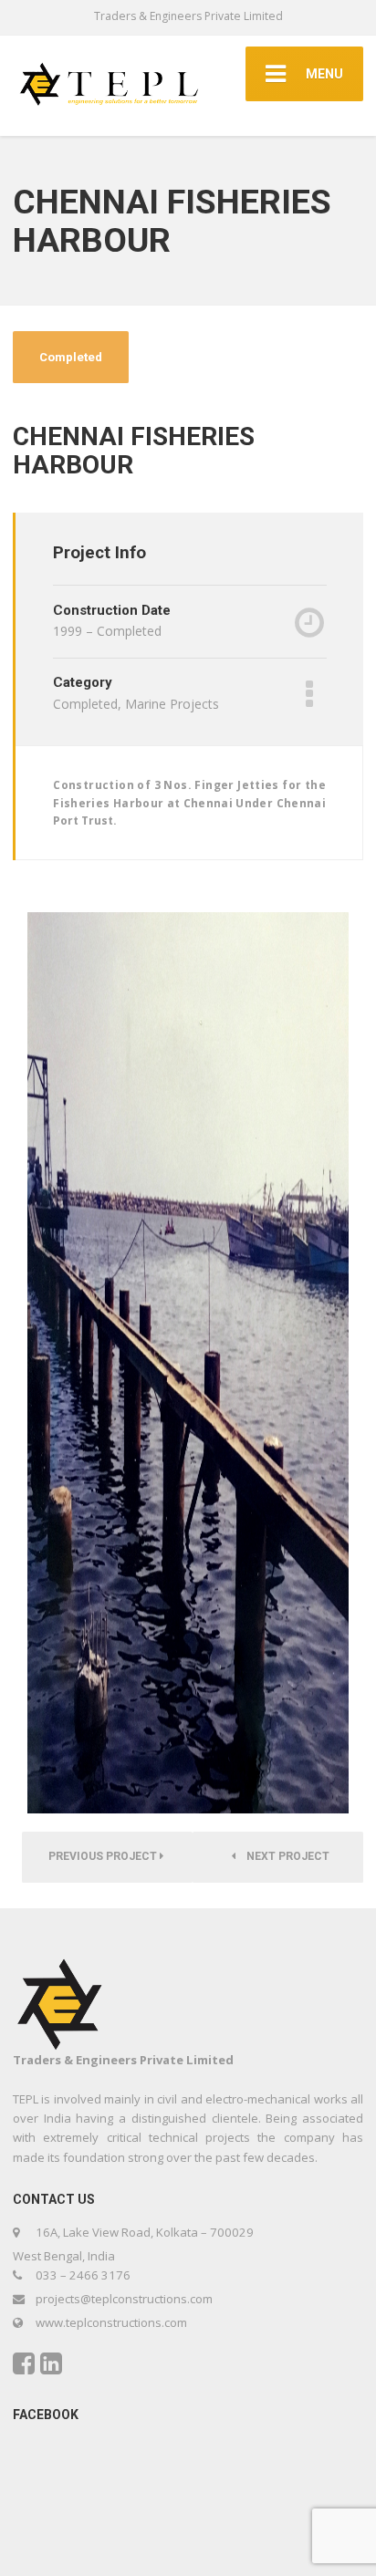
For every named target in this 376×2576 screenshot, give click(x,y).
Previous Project (104, 1856)
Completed (71, 357)
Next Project (287, 1856)
